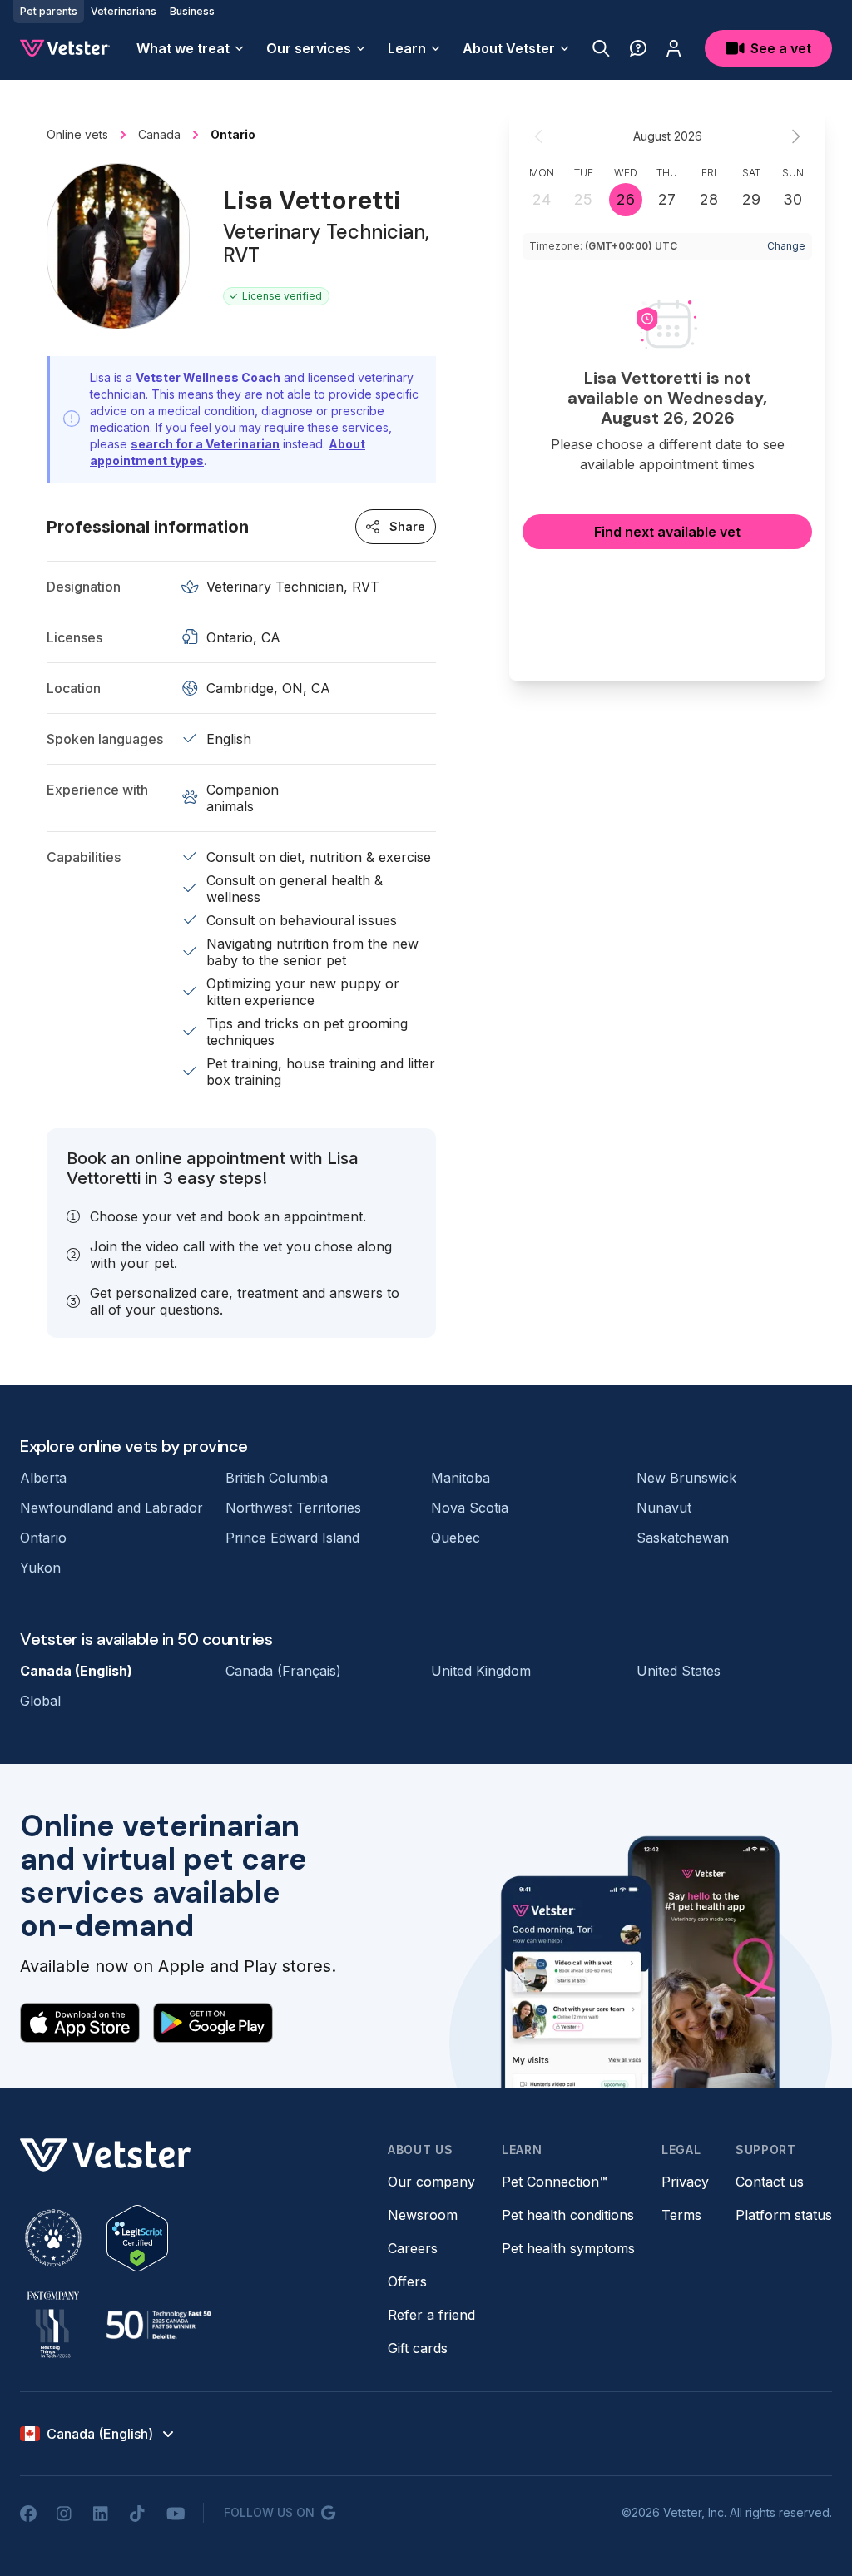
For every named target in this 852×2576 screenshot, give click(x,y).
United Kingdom (481, 1671)
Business (192, 11)
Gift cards (418, 2348)
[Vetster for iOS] (80, 2023)
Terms (681, 2215)
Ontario (43, 1538)
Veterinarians (124, 11)
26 (626, 199)
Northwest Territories (293, 1508)
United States (679, 1671)
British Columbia (277, 1478)
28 (709, 199)
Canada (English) (76, 1671)
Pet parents (49, 11)
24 (542, 199)
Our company (431, 2182)
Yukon (40, 1568)
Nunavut (664, 1508)
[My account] (674, 48)
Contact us (770, 2182)
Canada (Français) (283, 1671)
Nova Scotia (470, 1508)
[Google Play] (213, 2023)
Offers (407, 2281)
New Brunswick (686, 1478)
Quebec (456, 1538)
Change (786, 246)
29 (751, 199)
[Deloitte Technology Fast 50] (158, 2325)
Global (40, 1701)
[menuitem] (191, 48)
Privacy (685, 2182)
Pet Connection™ (555, 2182)
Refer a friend (431, 2315)
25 (583, 199)
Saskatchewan (683, 1538)
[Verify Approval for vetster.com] (137, 2238)
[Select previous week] (539, 136)
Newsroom (423, 2215)
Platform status (784, 2215)
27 (667, 199)
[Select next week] (795, 136)
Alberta (43, 1478)
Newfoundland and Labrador (111, 1508)
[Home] (65, 48)
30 (793, 199)
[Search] (601, 48)
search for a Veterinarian (205, 444)
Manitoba (461, 1478)
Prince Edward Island (292, 1538)
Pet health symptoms (568, 2248)
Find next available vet (667, 532)
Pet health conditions (568, 2215)
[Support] (638, 48)
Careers (413, 2248)
